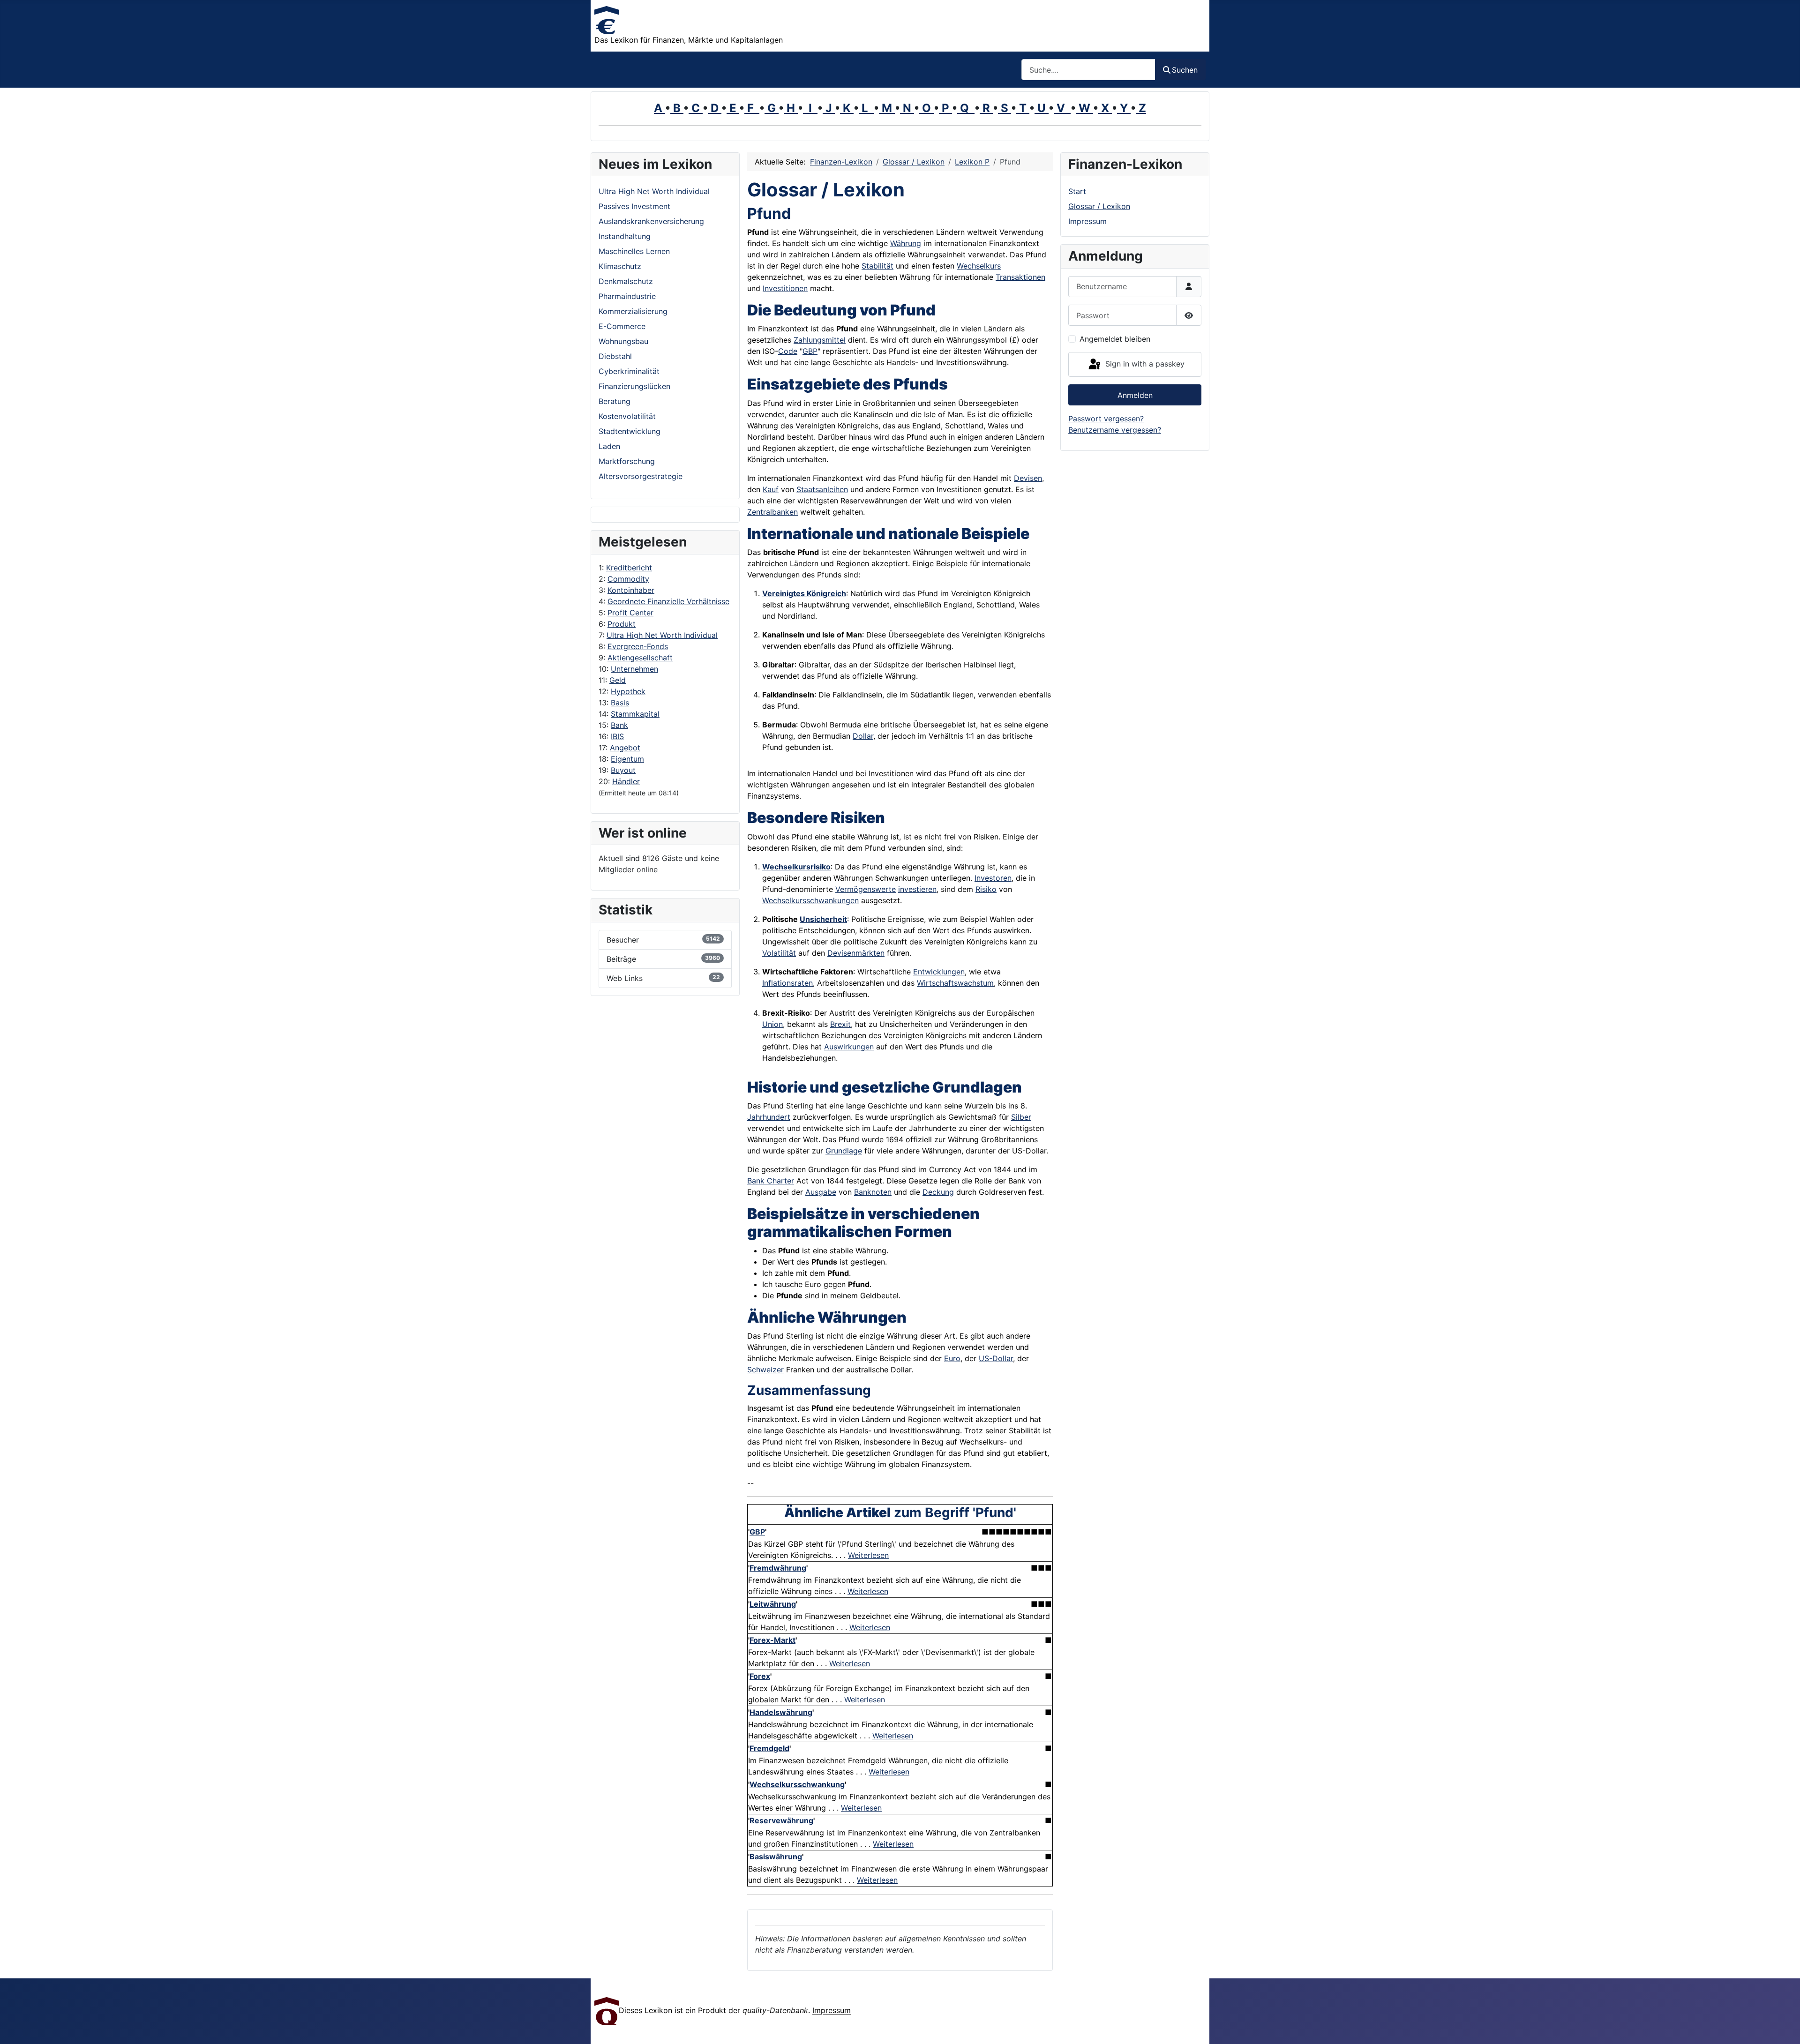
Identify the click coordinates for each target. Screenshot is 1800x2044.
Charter (779, 1181)
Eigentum (627, 759)
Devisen (1028, 478)
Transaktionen (1020, 277)
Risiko (986, 889)
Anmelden (1135, 395)
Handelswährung (781, 1712)
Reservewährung (781, 1820)
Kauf (771, 489)
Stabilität (877, 266)
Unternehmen (634, 669)
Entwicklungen (939, 972)
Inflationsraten (787, 983)
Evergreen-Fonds (638, 646)
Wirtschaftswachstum (955, 983)
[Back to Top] (1784, 2027)
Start (1077, 191)
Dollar (863, 736)
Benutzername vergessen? (1115, 430)
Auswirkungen (849, 1047)
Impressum (1087, 221)
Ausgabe (821, 1192)
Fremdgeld (769, 1748)
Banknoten (873, 1192)
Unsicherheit (823, 919)
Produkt (622, 624)
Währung (906, 243)
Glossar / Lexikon (1099, 206)
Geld (618, 680)
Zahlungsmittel (820, 340)
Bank (619, 725)
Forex (760, 1676)
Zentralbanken (772, 512)
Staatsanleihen (822, 489)
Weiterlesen (868, 1555)
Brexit (840, 1024)
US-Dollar (996, 1358)
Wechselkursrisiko (796, 867)
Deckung (938, 1192)
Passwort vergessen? (1106, 419)
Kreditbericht (629, 568)
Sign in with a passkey (1144, 364)
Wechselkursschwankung (797, 1784)
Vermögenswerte (866, 889)
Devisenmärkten (856, 953)
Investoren (993, 878)
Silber (1021, 1117)
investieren (917, 889)
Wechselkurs (979, 266)
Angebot (625, 748)
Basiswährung (776, 1857)
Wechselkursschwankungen (810, 900)
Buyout (623, 770)
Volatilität (779, 953)
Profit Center (630, 613)
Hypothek (628, 691)
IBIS (617, 736)
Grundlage (844, 1151)
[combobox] (1088, 70)
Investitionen (785, 288)
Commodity (628, 579)
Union (772, 1024)
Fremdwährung (778, 1568)
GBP (810, 351)
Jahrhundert (769, 1117)
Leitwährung (773, 1604)
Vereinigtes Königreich (804, 593)
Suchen (1185, 70)
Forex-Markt (772, 1640)
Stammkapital (635, 714)
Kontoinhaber (631, 590)
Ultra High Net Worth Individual (662, 635)
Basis (620, 703)
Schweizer (765, 1370)
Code (788, 351)
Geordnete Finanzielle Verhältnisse (668, 601)
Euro (952, 1358)
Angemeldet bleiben (1115, 339)
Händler (626, 781)
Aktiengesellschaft (640, 658)
